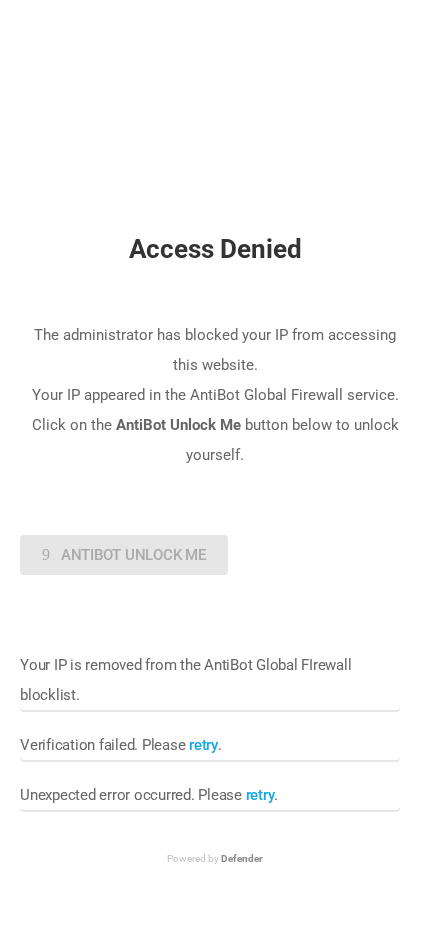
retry (203, 745)
